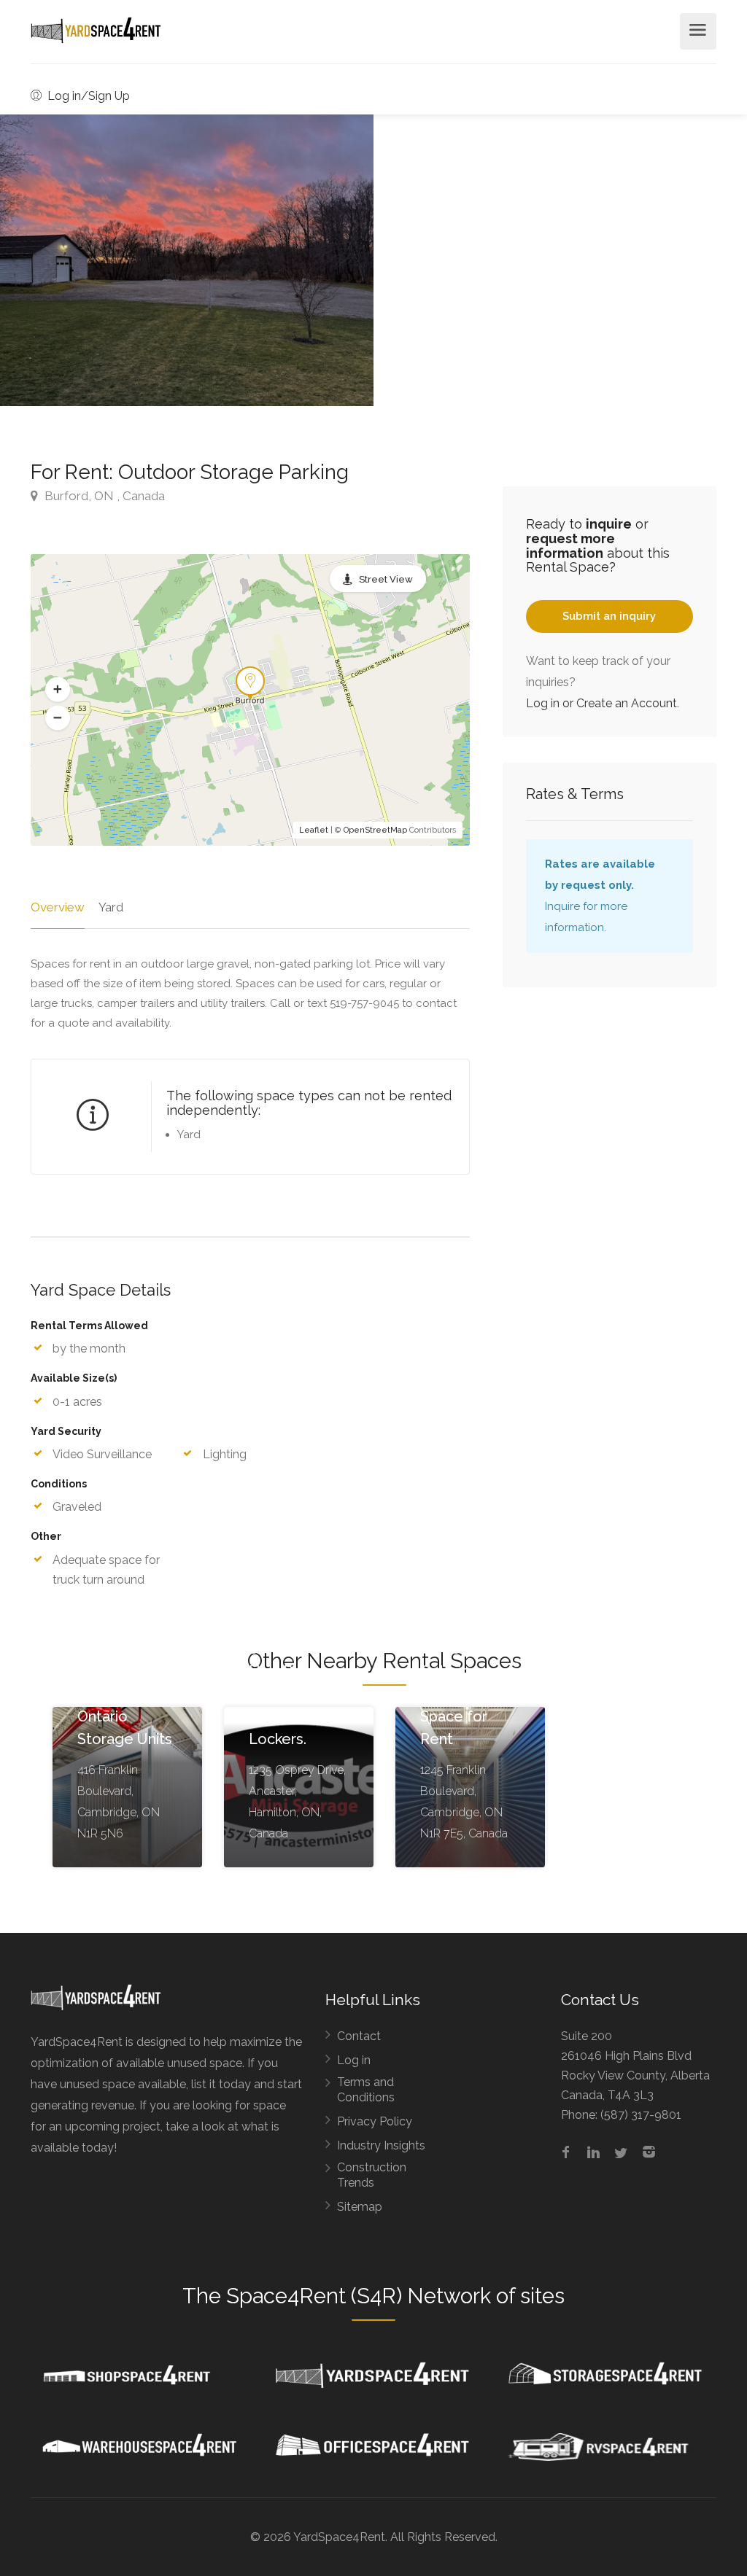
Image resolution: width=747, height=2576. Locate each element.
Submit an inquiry (609, 616)
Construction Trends (372, 2175)
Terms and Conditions (366, 2090)
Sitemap (360, 2207)
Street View (386, 579)
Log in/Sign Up (87, 96)
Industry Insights (381, 2145)
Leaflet (314, 830)
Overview (58, 907)
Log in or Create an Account (601, 703)
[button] (58, 690)
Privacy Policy (375, 2121)
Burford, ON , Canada (103, 496)
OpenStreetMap (375, 830)
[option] (187, 260)
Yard (111, 907)
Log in (354, 2060)
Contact (359, 2036)
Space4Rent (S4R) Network (359, 2296)
